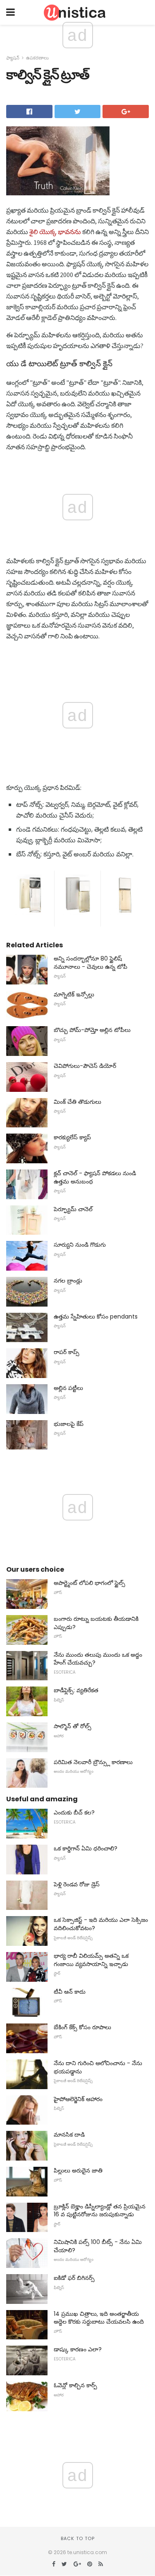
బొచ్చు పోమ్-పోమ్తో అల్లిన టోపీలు (92, 1030)
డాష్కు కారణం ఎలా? (78, 2349)
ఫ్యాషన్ (13, 58)
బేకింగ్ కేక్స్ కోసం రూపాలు (82, 2027)
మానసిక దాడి (69, 2135)
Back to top (78, 2538)
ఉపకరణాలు (37, 58)
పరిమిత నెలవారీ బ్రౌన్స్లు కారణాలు (93, 1762)
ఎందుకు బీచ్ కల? (74, 1812)
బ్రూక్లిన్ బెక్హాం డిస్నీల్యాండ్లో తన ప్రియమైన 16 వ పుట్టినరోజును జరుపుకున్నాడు (100, 2211)
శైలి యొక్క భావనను (55, 232)
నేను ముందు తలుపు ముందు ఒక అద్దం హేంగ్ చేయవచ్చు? (98, 1659)
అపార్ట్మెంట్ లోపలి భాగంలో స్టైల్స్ (89, 1583)
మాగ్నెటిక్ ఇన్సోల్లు (74, 994)
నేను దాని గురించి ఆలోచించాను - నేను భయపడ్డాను (98, 2067)
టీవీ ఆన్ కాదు (70, 1992)
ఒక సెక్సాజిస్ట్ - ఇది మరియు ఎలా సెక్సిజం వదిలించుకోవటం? (101, 1924)
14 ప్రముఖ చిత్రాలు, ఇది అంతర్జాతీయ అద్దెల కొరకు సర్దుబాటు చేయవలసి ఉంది (99, 2318)
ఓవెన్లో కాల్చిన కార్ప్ (75, 2385)
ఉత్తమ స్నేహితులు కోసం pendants (96, 1316)
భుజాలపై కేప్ (69, 1424)
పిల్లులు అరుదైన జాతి (78, 2170)
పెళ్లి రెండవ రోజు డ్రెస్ (77, 1884)
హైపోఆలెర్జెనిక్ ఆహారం (78, 2099)
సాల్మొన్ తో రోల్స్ (73, 1726)
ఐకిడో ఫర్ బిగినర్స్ (74, 2278)
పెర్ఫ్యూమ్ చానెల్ (73, 1209)
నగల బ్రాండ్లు (68, 1281)
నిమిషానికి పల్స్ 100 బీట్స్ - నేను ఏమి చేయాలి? (98, 2246)
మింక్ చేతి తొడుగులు (77, 1102)
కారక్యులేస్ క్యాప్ (72, 1137)
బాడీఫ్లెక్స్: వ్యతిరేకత (76, 1690)
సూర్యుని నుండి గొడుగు (80, 1245)
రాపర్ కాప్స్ (67, 1352)
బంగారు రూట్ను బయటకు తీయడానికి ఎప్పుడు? (96, 1623)
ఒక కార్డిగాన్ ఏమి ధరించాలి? (86, 1848)
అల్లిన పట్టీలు (68, 1388)
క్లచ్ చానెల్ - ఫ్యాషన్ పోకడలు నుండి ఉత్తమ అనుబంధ (95, 1177)
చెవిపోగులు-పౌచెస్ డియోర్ (85, 1066)
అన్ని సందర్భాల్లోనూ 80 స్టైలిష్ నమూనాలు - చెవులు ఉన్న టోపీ (91, 963)
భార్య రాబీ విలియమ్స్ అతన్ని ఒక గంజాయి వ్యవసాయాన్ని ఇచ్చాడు (91, 1960)
